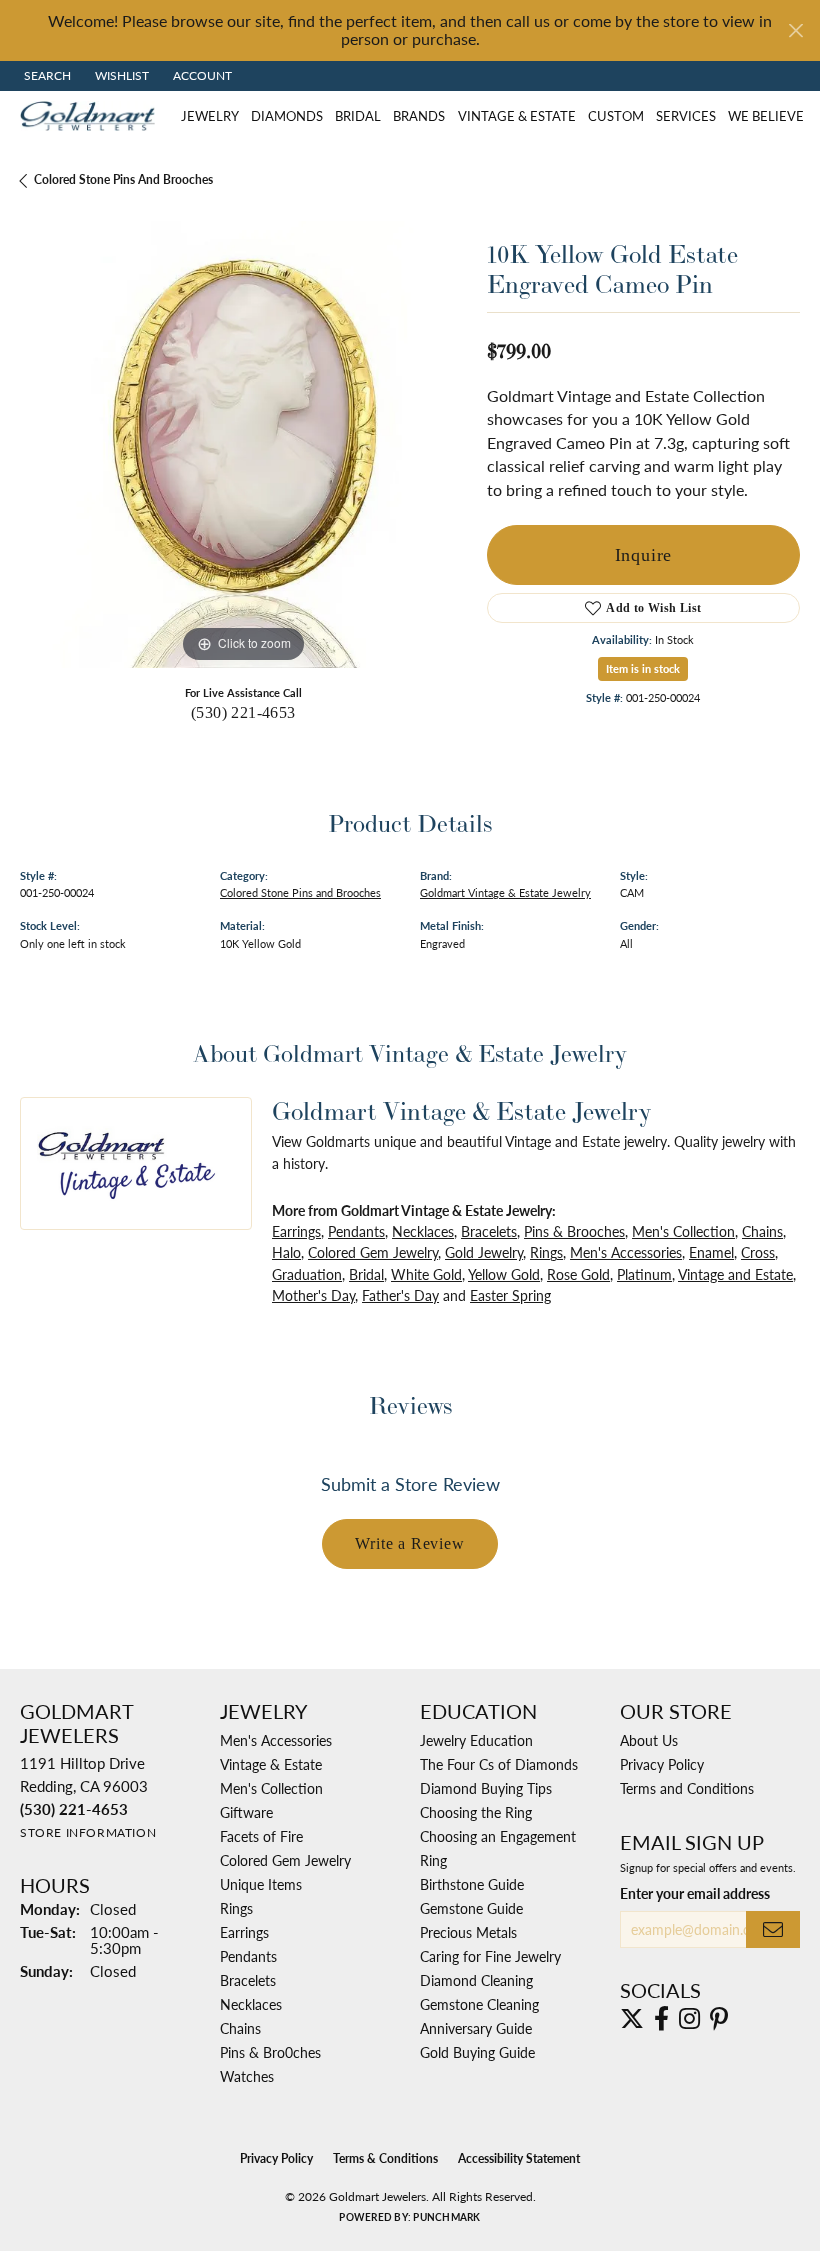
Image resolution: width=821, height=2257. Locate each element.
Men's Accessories (626, 1252)
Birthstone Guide (472, 1884)
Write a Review (409, 1543)
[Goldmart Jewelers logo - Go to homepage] (92, 116)
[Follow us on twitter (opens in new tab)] (632, 2019)
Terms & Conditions (385, 2158)
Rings (546, 1252)
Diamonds (287, 116)
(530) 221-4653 (243, 712)
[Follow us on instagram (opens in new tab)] (689, 2019)
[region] (243, 444)
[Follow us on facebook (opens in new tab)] (661, 2019)
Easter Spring (510, 1295)
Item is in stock (643, 668)
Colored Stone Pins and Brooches (123, 179)
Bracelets (489, 1231)
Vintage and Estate (735, 1274)
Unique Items (261, 1884)
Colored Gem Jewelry (373, 1252)
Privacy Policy (662, 1764)
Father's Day (400, 1295)
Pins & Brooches (574, 1231)
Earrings (296, 1231)
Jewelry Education (476, 1740)
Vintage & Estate (517, 116)
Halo (286, 1252)
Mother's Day (313, 1295)
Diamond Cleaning (476, 1980)
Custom (616, 116)
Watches (247, 2076)
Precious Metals (468, 1932)
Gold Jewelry (484, 1252)
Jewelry (210, 116)
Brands (419, 116)
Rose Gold (578, 1274)
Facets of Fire (261, 1836)
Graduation (307, 1274)
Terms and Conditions (687, 1788)
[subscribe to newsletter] (773, 1929)
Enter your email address (695, 1893)
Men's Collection (683, 1231)
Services (686, 116)
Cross (758, 1252)
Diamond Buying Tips (486, 1788)
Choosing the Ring (476, 1812)
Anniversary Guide (476, 2028)
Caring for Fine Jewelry (490, 1956)
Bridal (358, 116)
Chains (762, 1231)
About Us (649, 1740)
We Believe (766, 116)
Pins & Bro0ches (270, 2052)
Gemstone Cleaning (479, 2004)
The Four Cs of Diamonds (499, 1764)
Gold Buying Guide (477, 2052)
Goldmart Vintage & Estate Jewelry (505, 892)
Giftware (246, 1812)
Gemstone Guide (471, 1908)
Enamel (711, 1252)
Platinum (644, 1274)
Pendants (356, 1231)
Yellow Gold (504, 1274)
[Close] (795, 30)
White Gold (426, 1274)
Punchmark (446, 2217)
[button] (45, 76)
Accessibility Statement (519, 2158)
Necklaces (423, 1231)
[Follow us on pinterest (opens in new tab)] (719, 2019)
